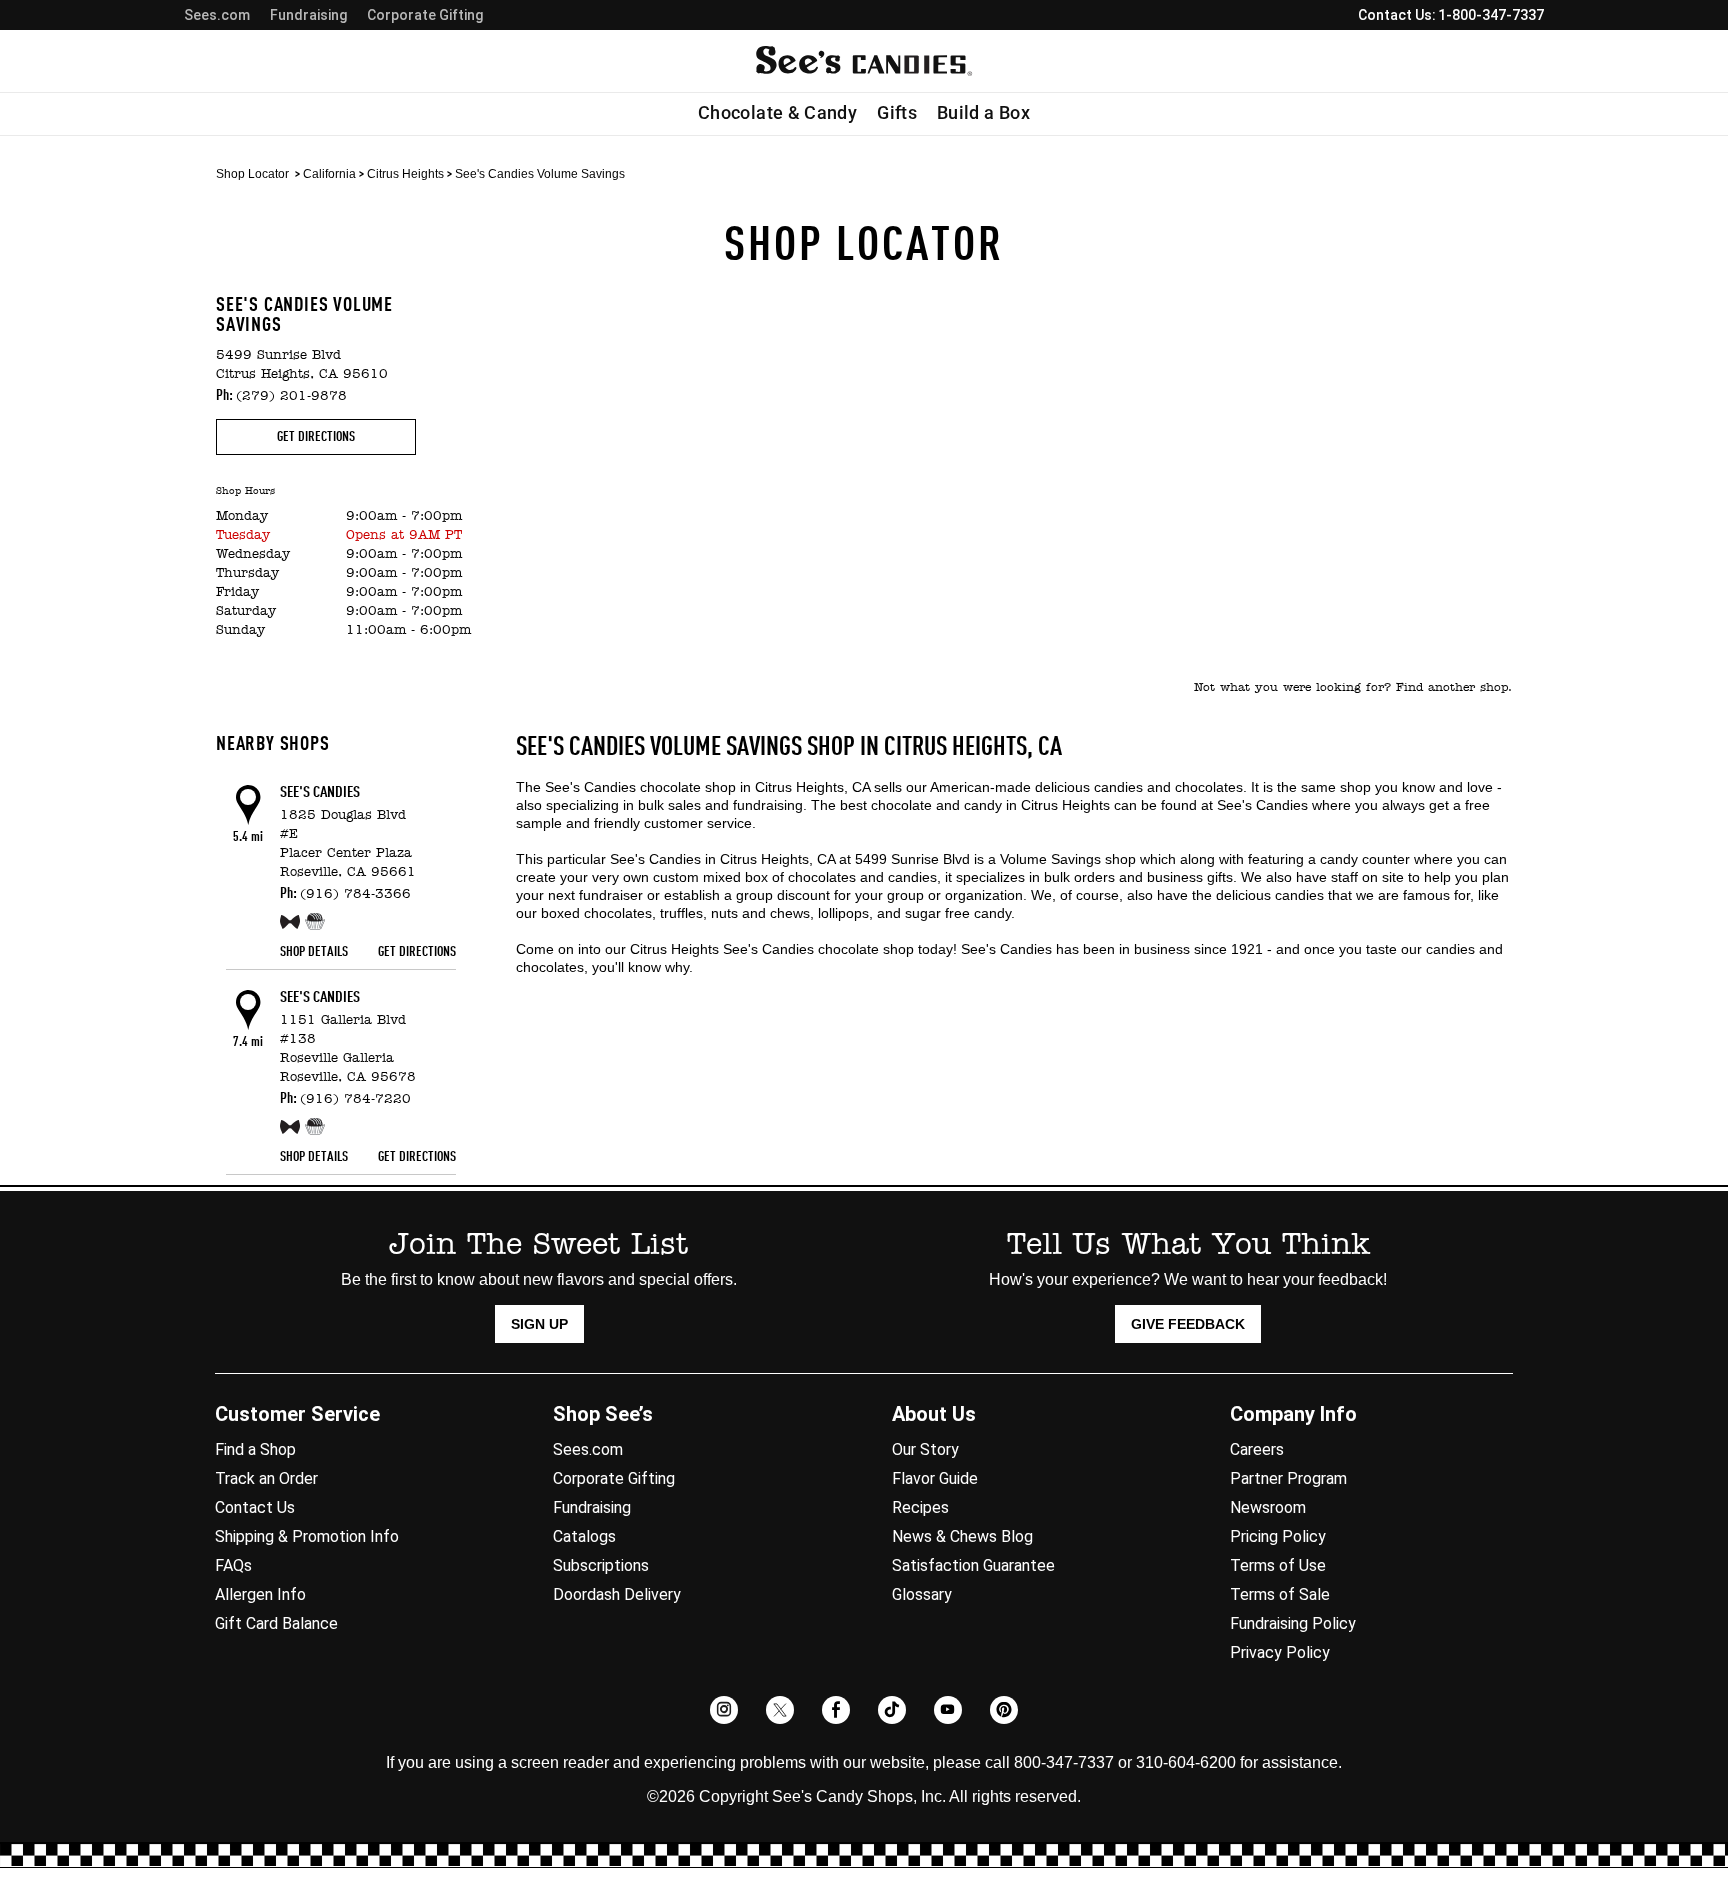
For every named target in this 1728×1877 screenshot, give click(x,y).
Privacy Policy (1280, 1652)
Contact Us (255, 1507)
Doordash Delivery (617, 1594)
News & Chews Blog (962, 1536)
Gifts (897, 113)
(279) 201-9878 (291, 396)
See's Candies (320, 793)
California (329, 174)
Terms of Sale (1280, 1594)
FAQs (233, 1565)
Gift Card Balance (276, 1623)
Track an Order (266, 1478)
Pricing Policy (1278, 1536)
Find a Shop (255, 1449)
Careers (1257, 1449)
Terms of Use (1278, 1565)
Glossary (922, 1594)
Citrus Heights (405, 174)
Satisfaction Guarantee (973, 1565)
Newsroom (1268, 1507)
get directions (316, 437)
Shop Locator (252, 174)
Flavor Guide (935, 1478)
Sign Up (539, 1324)
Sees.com (217, 15)
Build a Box (983, 113)
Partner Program (1288, 1478)
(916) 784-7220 (355, 1099)
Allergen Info (260, 1594)
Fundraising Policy (1293, 1623)
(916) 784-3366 (355, 894)
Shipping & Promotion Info (307, 1536)
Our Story (925, 1449)
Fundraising (308, 15)
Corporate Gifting (425, 15)
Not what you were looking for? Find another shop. (1353, 688)
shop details (314, 952)
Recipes (920, 1507)
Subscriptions (601, 1565)
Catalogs (584, 1536)
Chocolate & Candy (777, 113)
